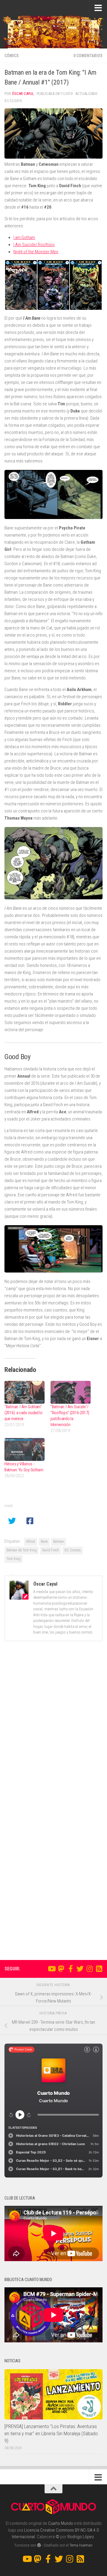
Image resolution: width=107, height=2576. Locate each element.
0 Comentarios (88, 56)
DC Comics (73, 1550)
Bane (44, 1542)
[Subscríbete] (99, 1969)
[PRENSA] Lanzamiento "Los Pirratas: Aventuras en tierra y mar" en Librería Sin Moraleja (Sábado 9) (51, 2433)
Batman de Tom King (22, 1550)
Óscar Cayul (23, 94)
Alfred (31, 1542)
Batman (59, 1542)
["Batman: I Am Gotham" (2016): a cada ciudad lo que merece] (25, 1392)
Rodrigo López (81, 2537)
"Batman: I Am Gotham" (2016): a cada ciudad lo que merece (23, 1413)
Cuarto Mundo (61, 2523)
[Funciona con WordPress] (39, 2545)
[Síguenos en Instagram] (89, 1969)
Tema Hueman (81, 2545)
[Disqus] (53, 1728)
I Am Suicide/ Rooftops (34, 245)
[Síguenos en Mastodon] (61, 1969)
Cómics (12, 56)
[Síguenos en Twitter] (80, 1969)
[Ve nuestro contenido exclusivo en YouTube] (51, 1969)
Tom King (14, 1559)
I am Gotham (24, 237)
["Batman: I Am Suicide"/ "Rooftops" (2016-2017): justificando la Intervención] (71, 1392)
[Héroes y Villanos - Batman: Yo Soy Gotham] (25, 1449)
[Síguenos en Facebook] (70, 1969)
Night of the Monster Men (36, 252)
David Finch (51, 1550)
